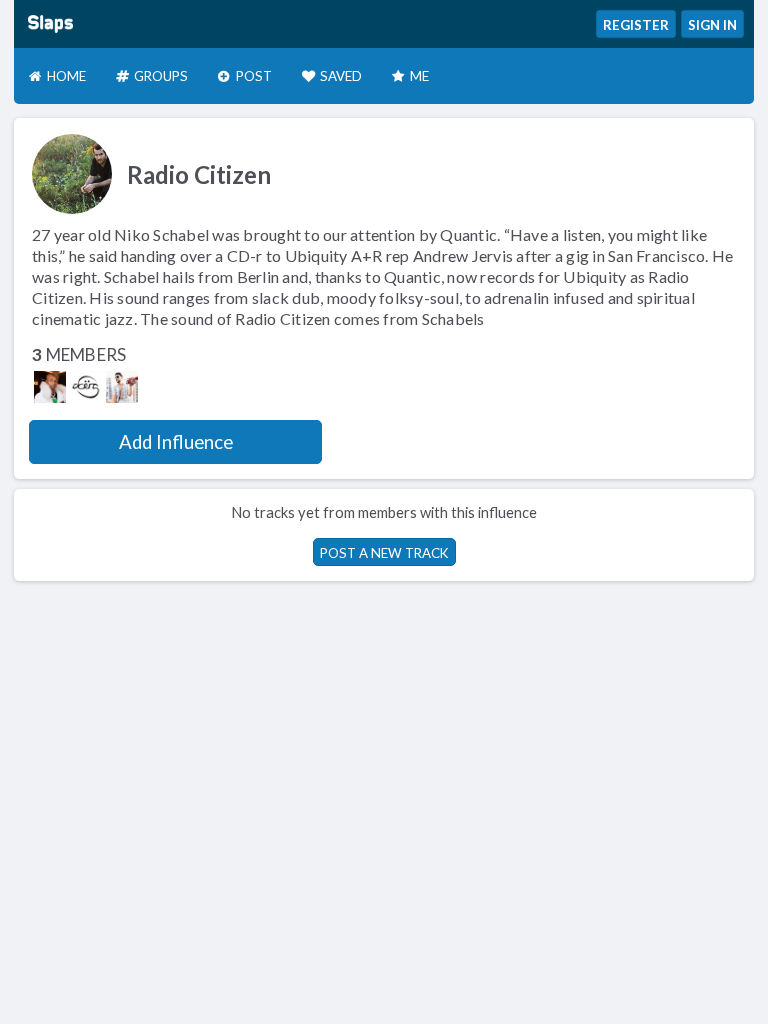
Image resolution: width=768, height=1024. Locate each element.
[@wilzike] (50, 387)
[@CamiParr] (122, 387)
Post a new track (384, 553)
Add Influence (176, 442)
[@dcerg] (86, 387)
